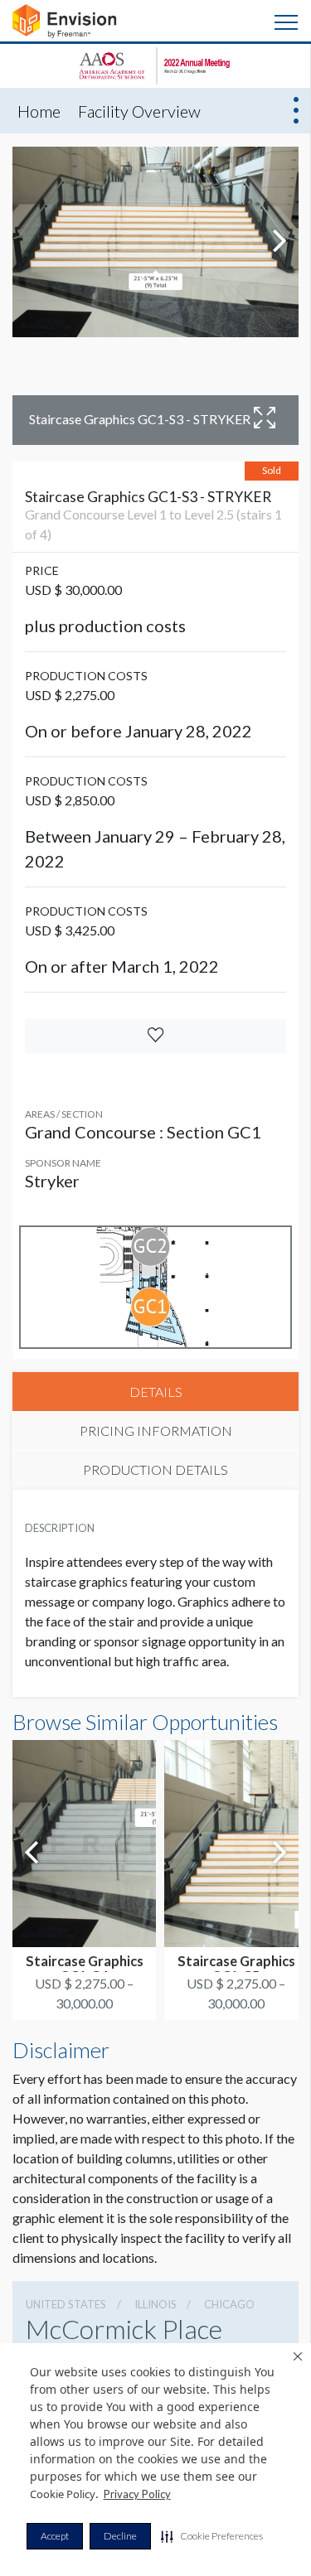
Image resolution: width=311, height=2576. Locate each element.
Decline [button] (120, 2536)
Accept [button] (55, 2536)
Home (39, 111)
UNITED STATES (66, 2304)
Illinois (155, 2304)
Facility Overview (139, 111)
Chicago (229, 2304)
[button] (212, 2536)
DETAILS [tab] (156, 1392)
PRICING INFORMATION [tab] (156, 1431)
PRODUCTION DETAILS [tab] (155, 1469)
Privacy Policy (137, 2494)
